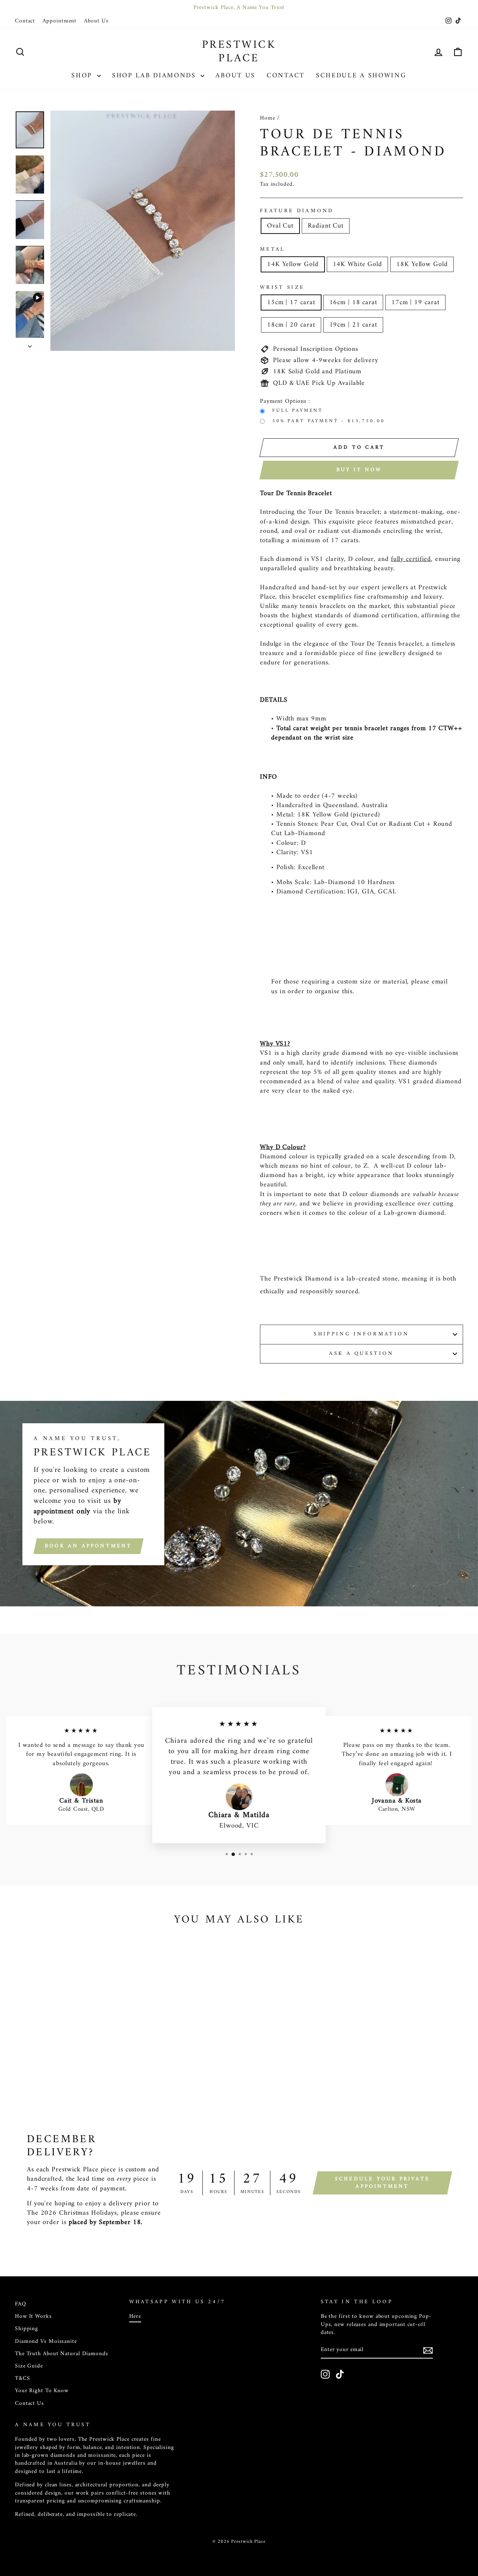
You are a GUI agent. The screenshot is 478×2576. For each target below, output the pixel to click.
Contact (25, 21)
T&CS (23, 2379)
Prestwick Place (239, 52)
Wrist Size (282, 288)
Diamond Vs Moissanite (46, 2342)
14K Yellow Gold (293, 264)
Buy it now (359, 470)
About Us (96, 21)
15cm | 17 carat (291, 302)
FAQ (21, 2304)
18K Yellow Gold (422, 264)
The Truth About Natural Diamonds (62, 2354)
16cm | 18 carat (353, 302)
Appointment (60, 21)
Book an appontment (89, 1546)
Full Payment (298, 411)
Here (135, 2316)
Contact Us (30, 2404)
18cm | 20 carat (291, 325)
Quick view (68, 2042)
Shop (83, 76)
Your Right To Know (42, 2391)
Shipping (27, 2329)
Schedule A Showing (361, 76)
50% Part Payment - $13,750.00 (328, 421)
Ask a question (361, 1354)
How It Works (33, 2316)
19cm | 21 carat (353, 325)
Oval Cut (280, 226)
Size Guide (29, 2366)
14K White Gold (358, 264)
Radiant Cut (326, 226)
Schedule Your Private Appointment (382, 2183)
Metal (273, 250)
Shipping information (361, 1334)
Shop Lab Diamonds (156, 76)
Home (268, 118)
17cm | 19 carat (415, 302)
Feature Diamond (297, 211)
